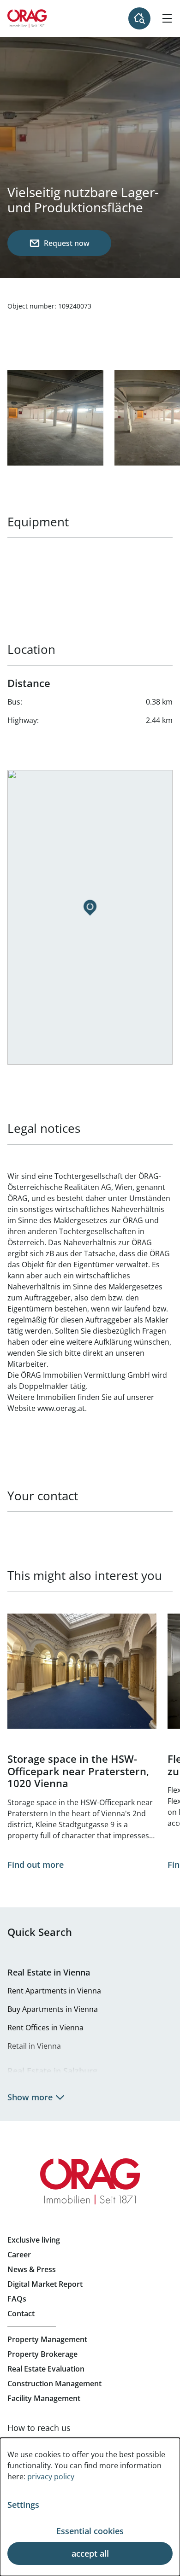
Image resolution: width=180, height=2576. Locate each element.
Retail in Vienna (34, 2046)
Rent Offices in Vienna (45, 2028)
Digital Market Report (45, 2284)
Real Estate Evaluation (46, 2369)
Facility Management (44, 2398)
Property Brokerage (42, 2354)
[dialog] (90, 2507)
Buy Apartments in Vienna (53, 2009)
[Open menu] (167, 18)
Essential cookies (90, 2531)
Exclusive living (34, 2240)
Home (27, 18)
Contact (21, 2314)
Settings (23, 2505)
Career (19, 2255)
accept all (90, 2553)
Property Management (47, 2339)
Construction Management (54, 2384)
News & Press (32, 2269)
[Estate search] (139, 18)
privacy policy (51, 2477)
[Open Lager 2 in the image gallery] (55, 418)
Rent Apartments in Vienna (54, 1991)
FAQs (17, 2299)
